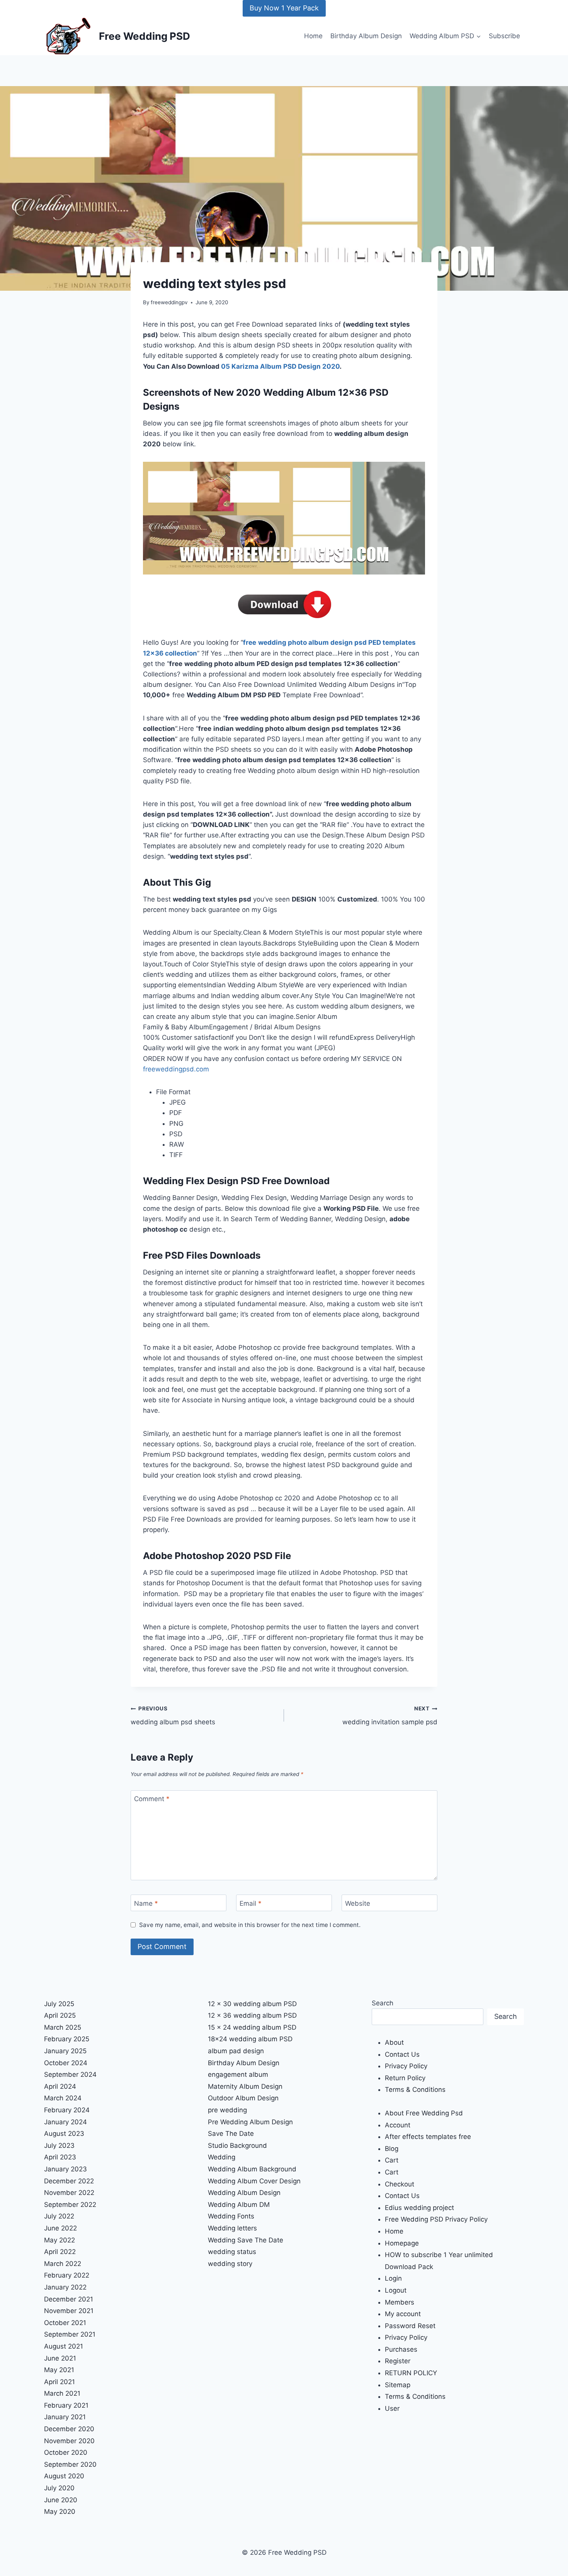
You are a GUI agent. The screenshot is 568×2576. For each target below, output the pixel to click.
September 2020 (70, 2464)
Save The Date (231, 2134)
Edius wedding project (419, 2208)
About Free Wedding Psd (424, 2113)
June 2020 (61, 2500)
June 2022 (60, 2228)
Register (398, 2361)
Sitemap (398, 2385)
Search (383, 2003)
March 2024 (63, 2098)
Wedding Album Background (252, 2169)
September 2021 (70, 2334)
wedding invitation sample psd (390, 1716)
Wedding (222, 2157)
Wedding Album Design (244, 2193)
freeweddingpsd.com (176, 1069)
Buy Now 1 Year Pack (284, 8)
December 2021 (69, 2299)
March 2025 (63, 2027)
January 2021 (65, 2417)
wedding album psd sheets (173, 1716)
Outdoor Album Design (243, 2098)
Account (398, 2125)
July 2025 (59, 2004)
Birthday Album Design (366, 36)
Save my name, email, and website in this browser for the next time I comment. (250, 1925)
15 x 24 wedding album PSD (252, 2027)
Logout (396, 2290)
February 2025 (67, 2039)
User (392, 2408)
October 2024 (66, 2063)
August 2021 (64, 2346)
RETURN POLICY (411, 2373)
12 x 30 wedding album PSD (252, 2004)
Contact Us (402, 2054)
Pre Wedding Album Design (250, 2122)
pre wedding (227, 2110)
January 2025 (65, 2051)
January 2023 (65, 2169)
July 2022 (59, 2216)
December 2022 (69, 2181)
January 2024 (65, 2122)
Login (393, 2278)
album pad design (236, 2051)
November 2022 (69, 2193)
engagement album (238, 2074)
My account (403, 2314)
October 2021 (65, 2323)
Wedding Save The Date (246, 2240)
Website (358, 1903)
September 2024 (70, 2074)
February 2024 (67, 2110)
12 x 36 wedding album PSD (252, 2015)
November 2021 (69, 2311)
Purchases (401, 2349)
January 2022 (65, 2287)
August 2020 (64, 2476)
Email (251, 1903)
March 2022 (63, 2264)
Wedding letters (232, 2228)
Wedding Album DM (239, 2205)
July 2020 (59, 2488)
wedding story (230, 2264)
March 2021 (62, 2393)
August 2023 (64, 2134)
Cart (392, 2160)
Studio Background (237, 2146)
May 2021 (59, 2370)
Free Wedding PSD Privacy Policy (436, 2219)
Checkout (400, 2184)
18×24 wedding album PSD (250, 2039)
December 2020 (69, 2429)
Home (313, 36)
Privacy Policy (406, 2066)
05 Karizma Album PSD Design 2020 (280, 366)
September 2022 (70, 2205)
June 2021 (60, 2358)
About (394, 2042)
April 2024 (60, 2086)
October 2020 (66, 2452)
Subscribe (504, 36)
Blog (392, 2149)
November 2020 (69, 2441)
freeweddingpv (169, 302)
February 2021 (66, 2405)
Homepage (402, 2243)
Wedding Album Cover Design (254, 2181)
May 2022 (60, 2240)
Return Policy (405, 2078)
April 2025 (60, 2015)
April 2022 (60, 2252)
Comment (152, 1799)
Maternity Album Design (245, 2086)
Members (400, 2302)
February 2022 (67, 2275)
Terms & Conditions (415, 2090)
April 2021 (60, 2382)
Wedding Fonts (231, 2216)
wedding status (232, 2252)
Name (146, 1903)
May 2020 (60, 2512)
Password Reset (410, 2326)
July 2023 (59, 2146)
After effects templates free (428, 2137)
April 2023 (60, 2157)
